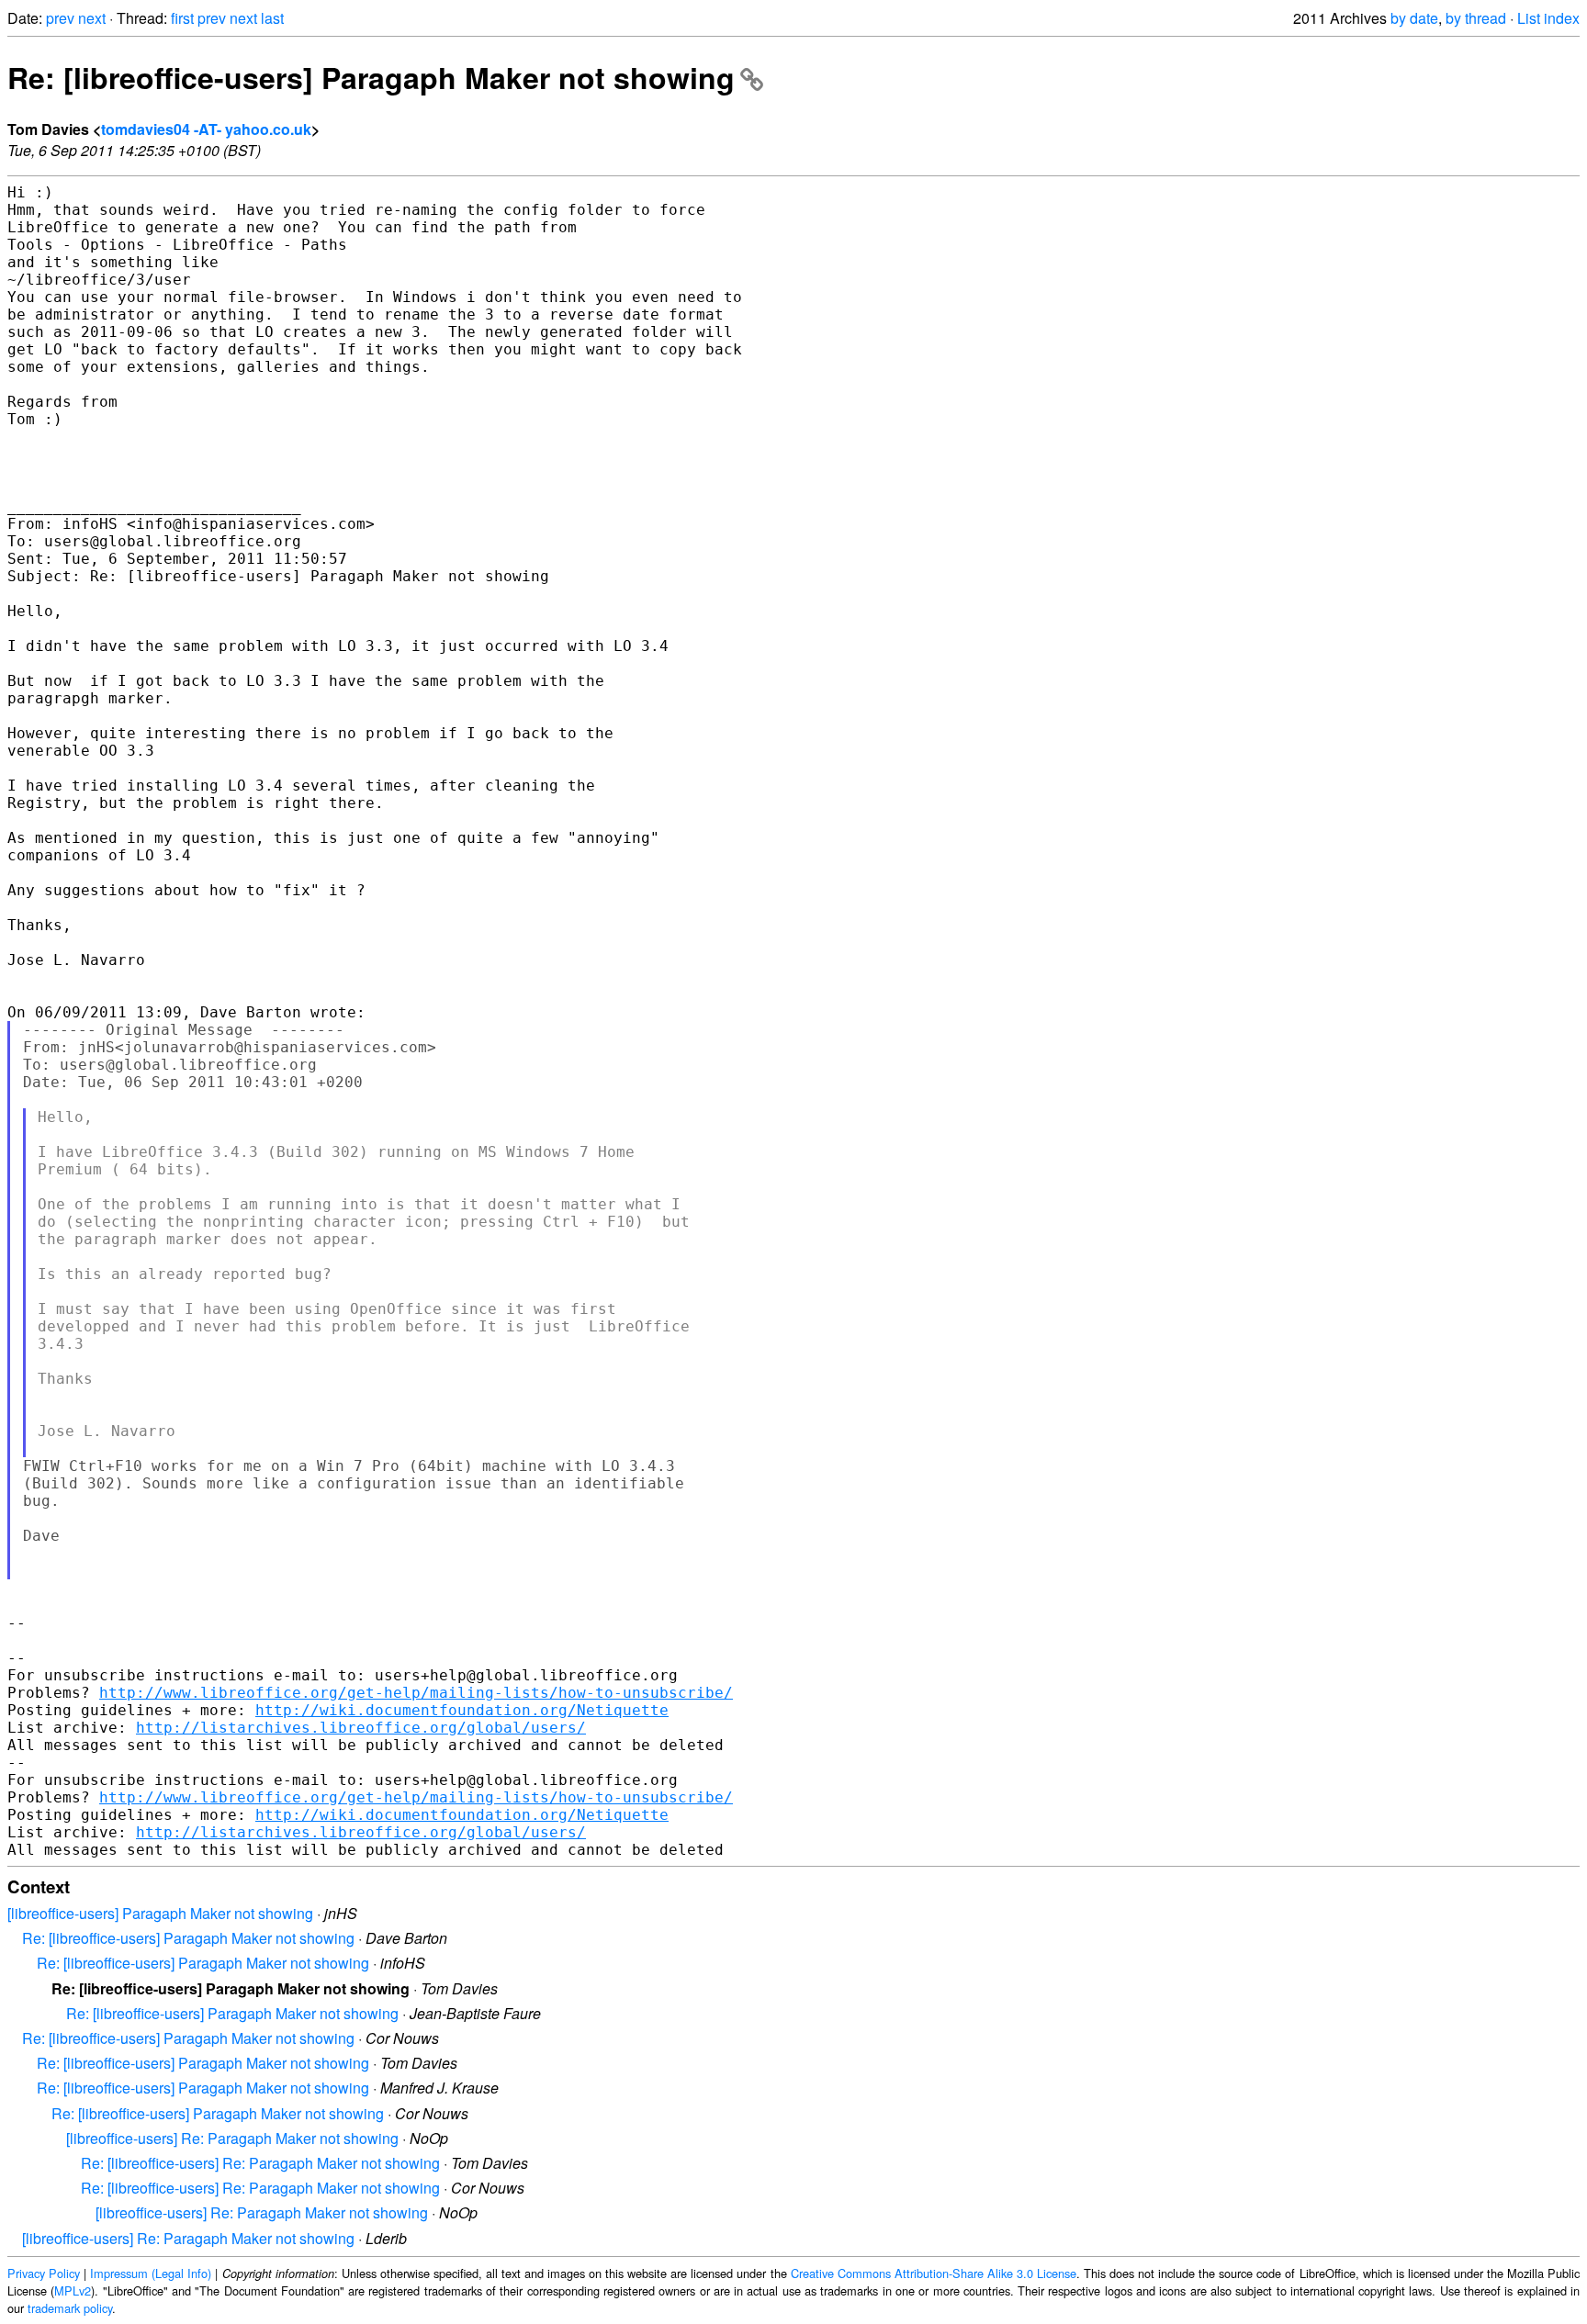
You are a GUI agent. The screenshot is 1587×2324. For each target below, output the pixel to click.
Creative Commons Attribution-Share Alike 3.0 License (934, 2273)
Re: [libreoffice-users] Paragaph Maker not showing (371, 77)
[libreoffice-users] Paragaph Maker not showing (160, 1913)
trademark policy (70, 2308)
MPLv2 (73, 2290)
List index (1548, 18)
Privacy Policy (44, 2273)
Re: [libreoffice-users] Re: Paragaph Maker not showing (260, 2163)
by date (1414, 18)
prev (60, 18)
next (92, 18)
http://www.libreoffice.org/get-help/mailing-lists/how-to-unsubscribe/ (416, 1693)
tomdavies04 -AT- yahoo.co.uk (206, 129)
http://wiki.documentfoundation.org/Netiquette (462, 1710)
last (272, 18)
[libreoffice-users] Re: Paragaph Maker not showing (232, 2138)
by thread (1476, 18)
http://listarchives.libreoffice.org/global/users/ (361, 1728)
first (182, 18)
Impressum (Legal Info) (151, 2273)
